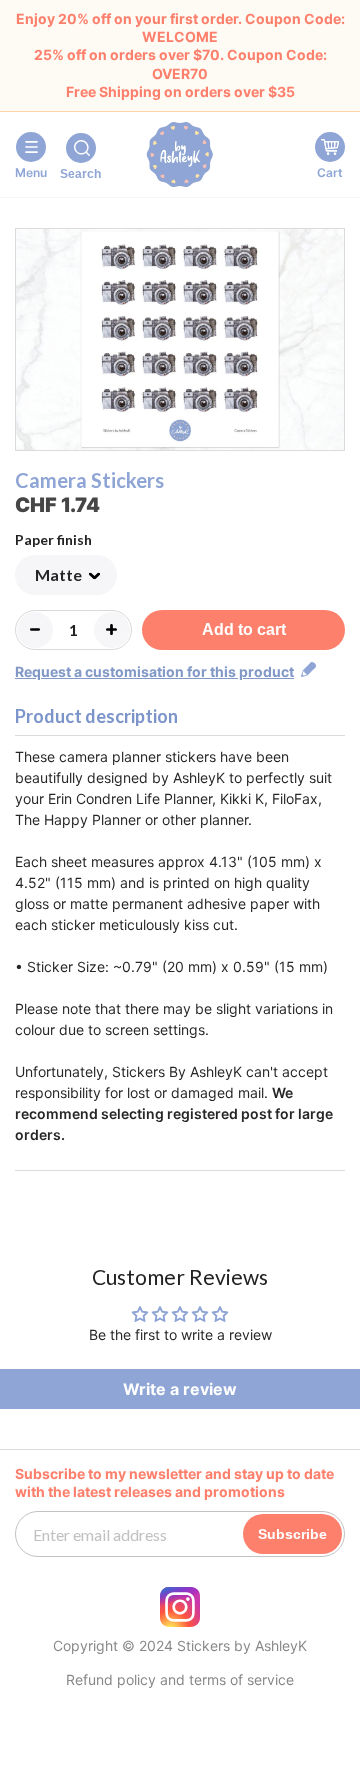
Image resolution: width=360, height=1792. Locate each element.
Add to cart (244, 629)
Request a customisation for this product (154, 671)
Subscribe (292, 1534)
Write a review (180, 1389)
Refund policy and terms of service (180, 1680)
